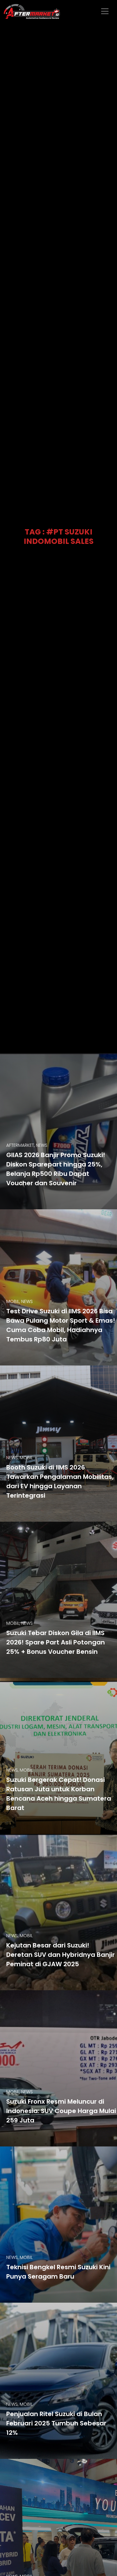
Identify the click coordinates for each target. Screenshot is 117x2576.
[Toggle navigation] (105, 11)
